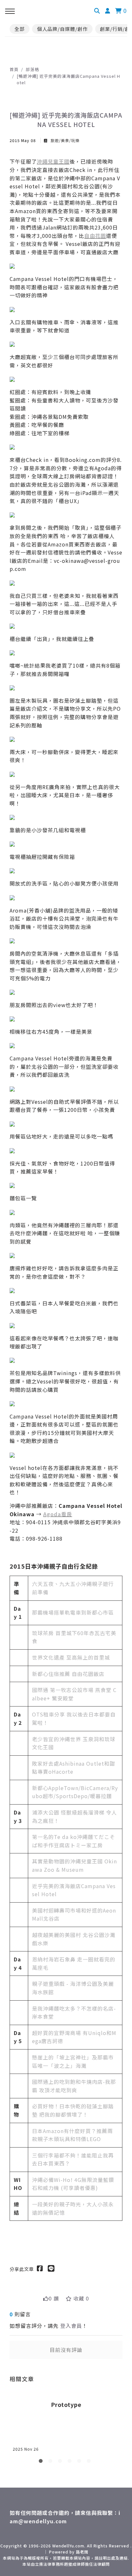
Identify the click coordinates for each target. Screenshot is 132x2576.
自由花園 (95, 236)
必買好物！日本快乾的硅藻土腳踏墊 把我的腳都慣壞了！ (73, 2110)
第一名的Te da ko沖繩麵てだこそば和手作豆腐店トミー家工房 (74, 1841)
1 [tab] (42, 2462)
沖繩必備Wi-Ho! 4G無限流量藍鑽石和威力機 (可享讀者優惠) (73, 2184)
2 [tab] (52, 2462)
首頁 (14, 69)
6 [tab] (90, 2462)
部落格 (32, 69)
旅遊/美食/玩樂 (64, 140)
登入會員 (71, 2326)
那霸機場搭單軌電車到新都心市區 (73, 1612)
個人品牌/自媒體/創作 (62, 29)
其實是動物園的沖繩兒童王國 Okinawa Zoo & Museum (74, 1865)
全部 (20, 29)
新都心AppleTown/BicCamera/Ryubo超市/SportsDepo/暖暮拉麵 (75, 1792)
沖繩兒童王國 (53, 161)
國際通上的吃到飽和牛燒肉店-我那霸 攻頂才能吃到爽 (74, 2086)
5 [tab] (80, 2462)
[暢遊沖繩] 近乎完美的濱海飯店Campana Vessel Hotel (68, 79)
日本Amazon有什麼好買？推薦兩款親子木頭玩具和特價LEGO (72, 2135)
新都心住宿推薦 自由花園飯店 (68, 1674)
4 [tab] (71, 2462)
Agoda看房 (58, 1514)
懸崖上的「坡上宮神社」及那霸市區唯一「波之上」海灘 (73, 2061)
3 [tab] (61, 2462)
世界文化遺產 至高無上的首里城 (71, 1657)
